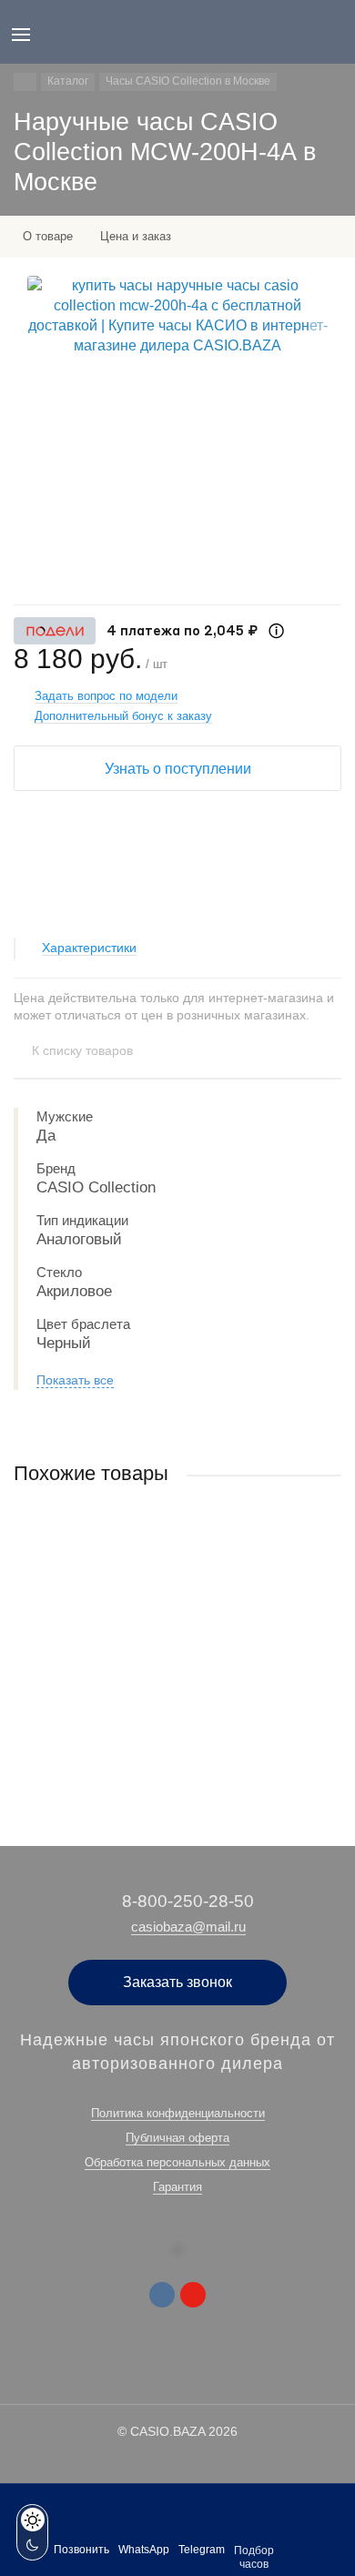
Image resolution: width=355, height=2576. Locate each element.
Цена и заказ (136, 236)
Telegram (202, 2550)
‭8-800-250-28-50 (188, 1901)
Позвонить (81, 2550)
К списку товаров (82, 1050)
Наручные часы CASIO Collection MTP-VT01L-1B (147, 1644)
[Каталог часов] (25, 82)
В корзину (177, 1745)
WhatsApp (144, 2550)
